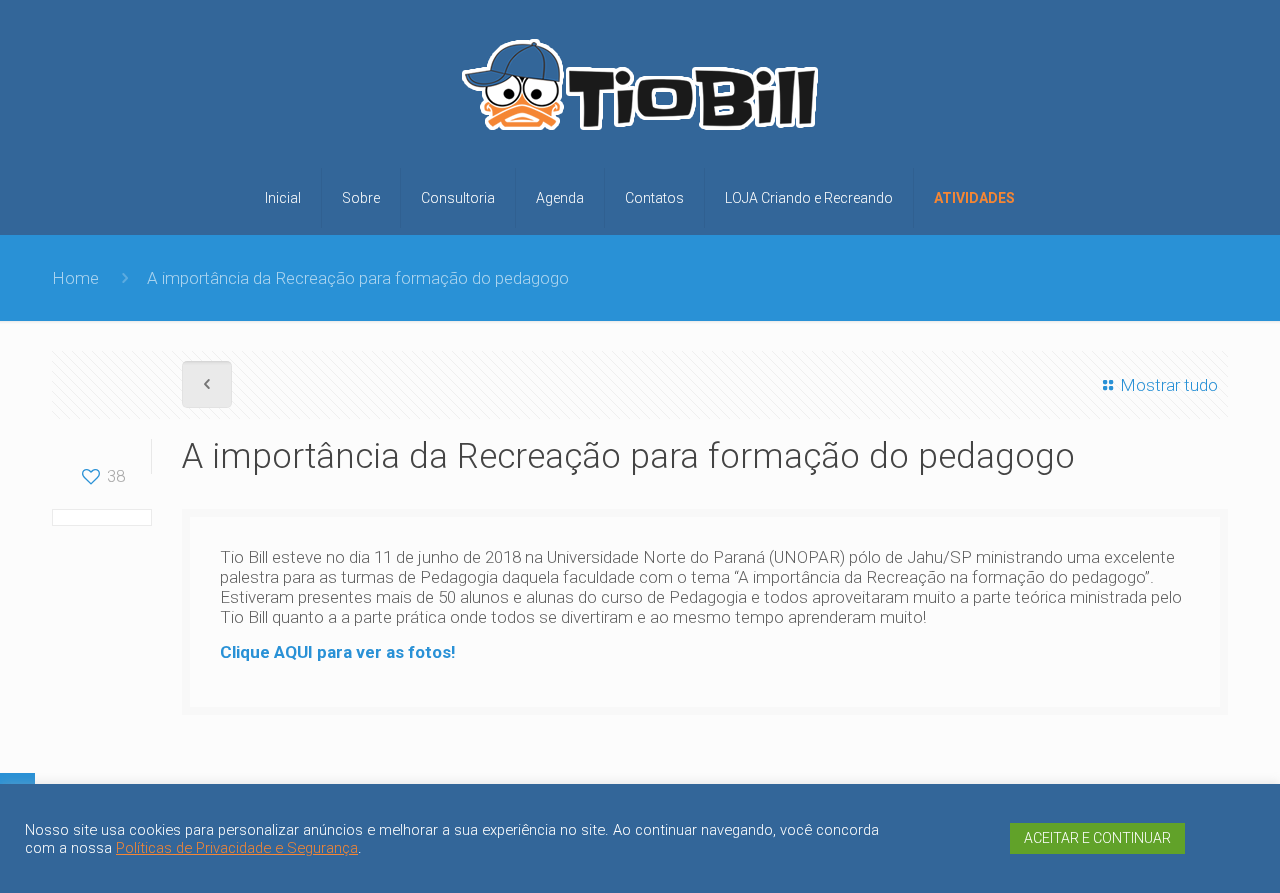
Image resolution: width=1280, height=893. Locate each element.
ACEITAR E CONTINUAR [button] (1097, 838)
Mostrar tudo (1169, 385)
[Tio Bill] (640, 92)
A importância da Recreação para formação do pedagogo (358, 278)
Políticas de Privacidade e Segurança (237, 848)
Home (75, 278)
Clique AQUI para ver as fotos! (338, 652)
